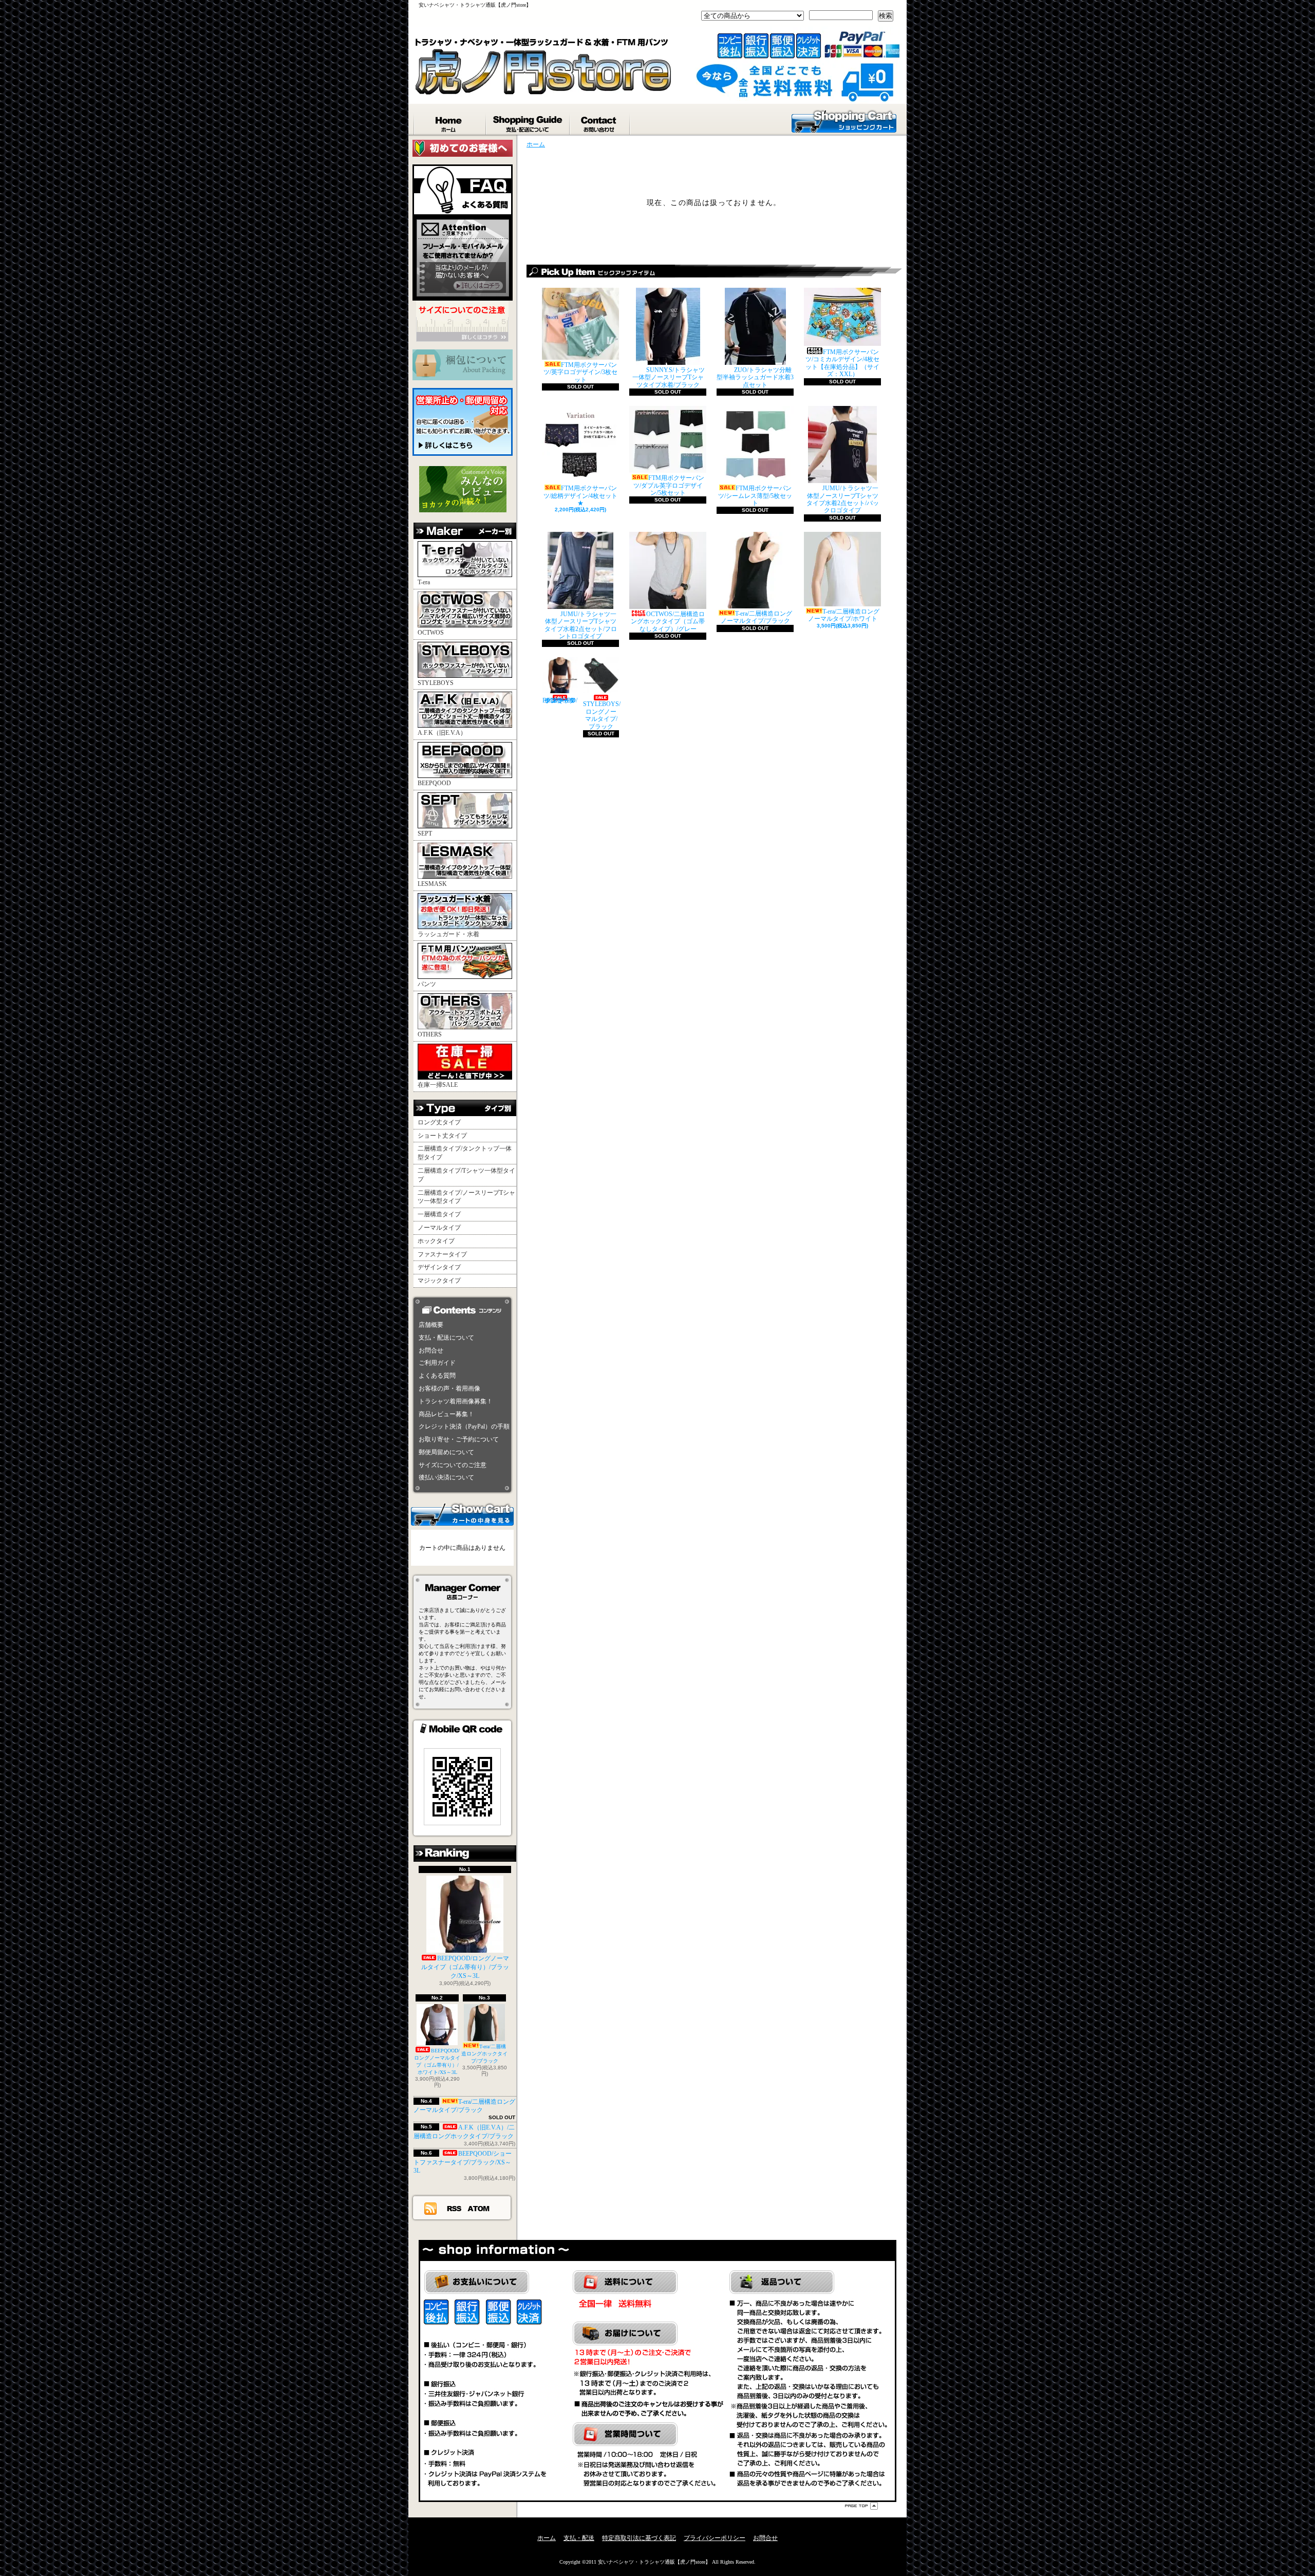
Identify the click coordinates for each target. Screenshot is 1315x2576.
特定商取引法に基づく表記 (639, 2538)
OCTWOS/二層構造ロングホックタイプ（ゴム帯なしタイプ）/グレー (668, 622)
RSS (455, 2208)
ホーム (450, 122)
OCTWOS (431, 633)
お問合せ (600, 122)
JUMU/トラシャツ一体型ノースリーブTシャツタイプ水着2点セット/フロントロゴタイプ (581, 625)
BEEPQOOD (434, 783)
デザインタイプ (439, 1267)
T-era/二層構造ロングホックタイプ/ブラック (484, 2054)
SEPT (425, 833)
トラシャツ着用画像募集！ (456, 1401)
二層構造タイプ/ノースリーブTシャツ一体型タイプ (466, 1197)
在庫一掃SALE (438, 1085)
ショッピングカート (844, 121)
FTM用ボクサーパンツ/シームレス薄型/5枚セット (755, 496)
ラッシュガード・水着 (448, 934)
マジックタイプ (439, 1281)
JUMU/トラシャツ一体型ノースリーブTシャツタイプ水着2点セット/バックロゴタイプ (843, 499)
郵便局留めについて (446, 1452)
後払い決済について (446, 1477)
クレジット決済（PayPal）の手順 (464, 1426)
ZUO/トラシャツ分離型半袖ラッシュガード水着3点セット (755, 377)
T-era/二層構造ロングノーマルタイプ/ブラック (464, 2106)
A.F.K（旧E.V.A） (442, 733)
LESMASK (432, 884)
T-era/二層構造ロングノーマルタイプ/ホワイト (844, 615)
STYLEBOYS (436, 683)
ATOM (479, 2208)
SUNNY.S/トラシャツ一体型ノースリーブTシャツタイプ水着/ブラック (669, 377)
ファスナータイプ (442, 1254)
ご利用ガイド (437, 1363)
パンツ (427, 984)
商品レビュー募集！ (446, 1414)
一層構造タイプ (439, 1214)
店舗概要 (431, 1325)
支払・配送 (579, 2538)
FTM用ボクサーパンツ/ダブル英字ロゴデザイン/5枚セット (669, 485)
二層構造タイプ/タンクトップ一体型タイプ (465, 1153)
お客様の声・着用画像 (449, 1388)
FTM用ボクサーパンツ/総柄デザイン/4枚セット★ (580, 496)
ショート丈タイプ (442, 1136)
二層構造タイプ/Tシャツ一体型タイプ (466, 1175)
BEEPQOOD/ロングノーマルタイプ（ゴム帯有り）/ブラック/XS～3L (465, 1967)
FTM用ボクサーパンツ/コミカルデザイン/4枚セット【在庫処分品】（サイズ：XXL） (842, 363)
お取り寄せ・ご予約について (459, 1439)
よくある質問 (437, 1376)
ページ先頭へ (861, 2506)
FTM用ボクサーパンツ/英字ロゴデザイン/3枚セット (580, 372)
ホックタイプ (436, 1241)
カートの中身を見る (462, 1514)
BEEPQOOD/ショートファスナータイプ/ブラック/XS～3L (463, 2162)
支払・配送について (528, 122)
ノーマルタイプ (439, 1228)
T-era (424, 582)
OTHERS (430, 1034)
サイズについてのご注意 (453, 1465)
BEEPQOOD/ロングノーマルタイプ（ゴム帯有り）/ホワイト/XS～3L (437, 2061)
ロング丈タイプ (439, 1122)
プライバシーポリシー (715, 2538)
